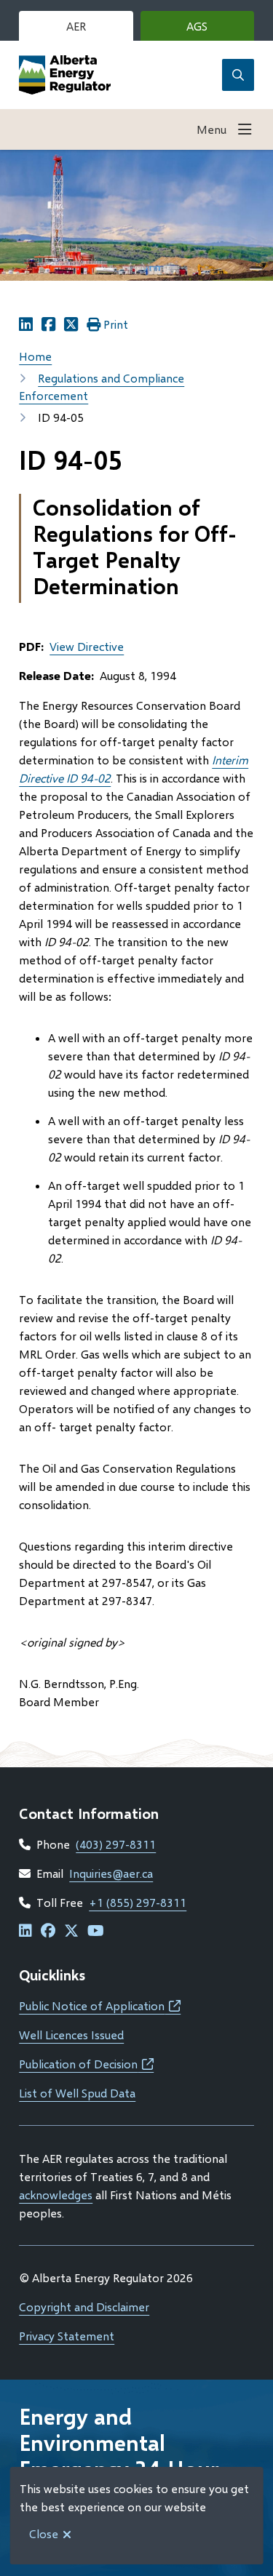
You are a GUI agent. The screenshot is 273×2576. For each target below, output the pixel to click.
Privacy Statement (67, 2336)
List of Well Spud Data (77, 2093)
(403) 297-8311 (116, 1844)
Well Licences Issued (71, 2035)
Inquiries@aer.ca (111, 1873)
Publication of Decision (86, 2064)
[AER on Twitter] (71, 1931)
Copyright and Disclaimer (84, 2307)
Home (35, 356)
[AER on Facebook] (48, 1931)
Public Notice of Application (100, 2005)
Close (44, 2533)
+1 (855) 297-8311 (138, 1902)
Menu (211, 129)
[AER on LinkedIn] (25, 1931)
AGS (219, 30)
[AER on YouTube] (96, 1931)
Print (116, 324)
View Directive (87, 646)
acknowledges (56, 2195)
